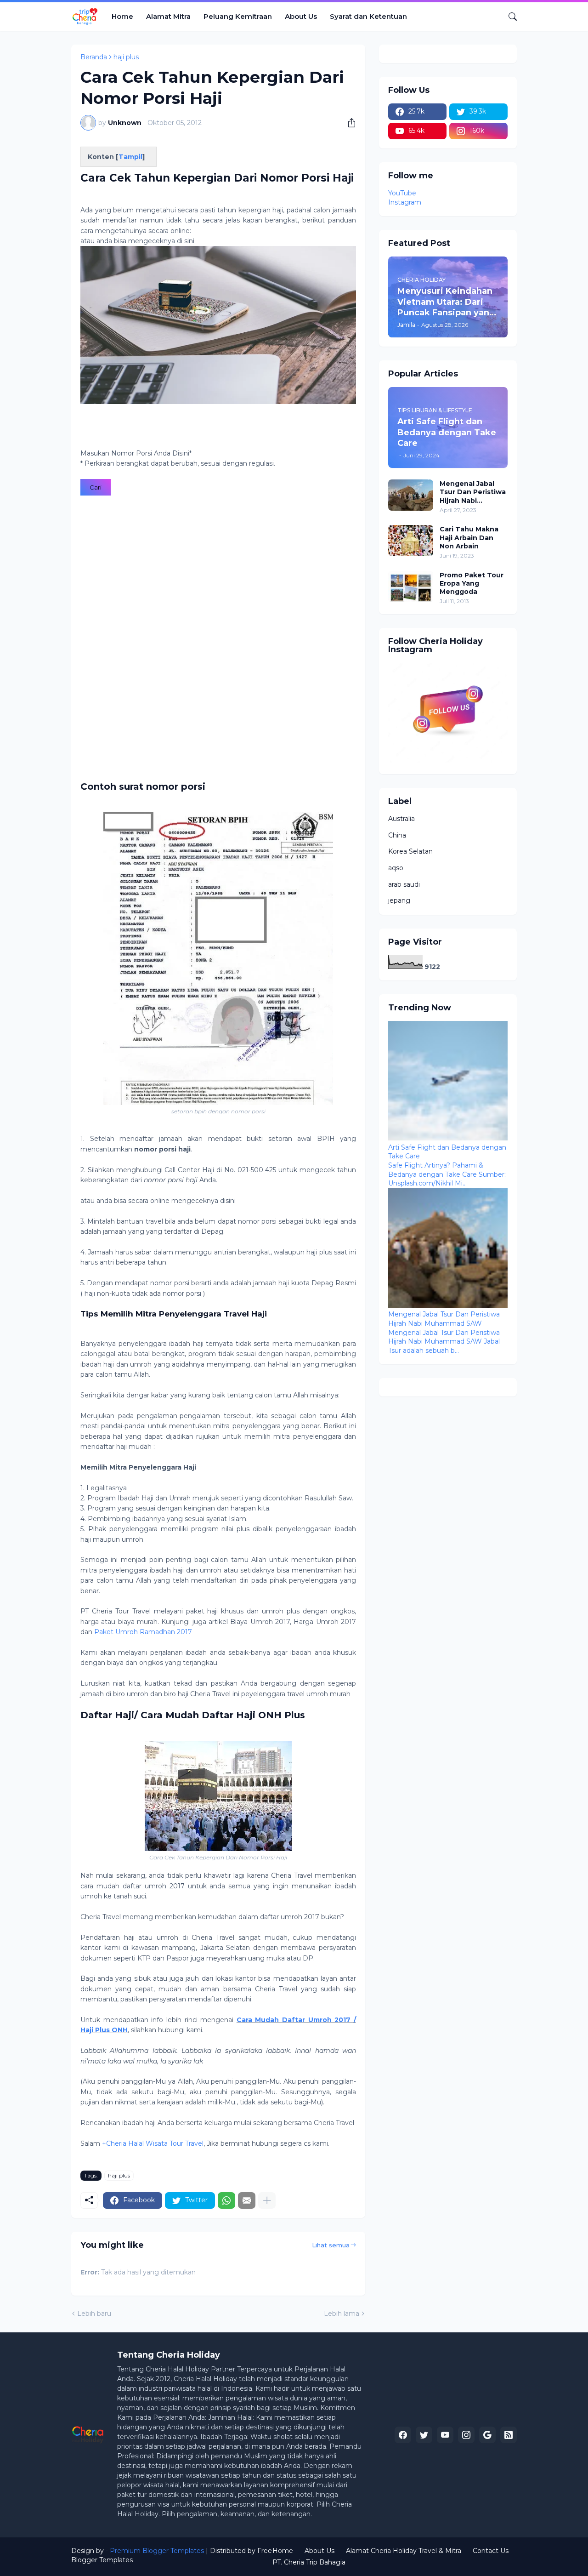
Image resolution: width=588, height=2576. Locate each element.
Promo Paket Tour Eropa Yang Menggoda (472, 583)
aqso (396, 868)
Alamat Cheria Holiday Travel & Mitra (404, 2551)
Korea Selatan (410, 851)
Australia (401, 819)
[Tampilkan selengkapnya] (267, 2200)
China (397, 835)
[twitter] (424, 2435)
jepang (399, 900)
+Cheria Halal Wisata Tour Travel (153, 2143)
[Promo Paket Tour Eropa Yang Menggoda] (411, 587)
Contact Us (491, 2551)
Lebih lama (342, 2314)
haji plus (126, 57)
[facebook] (403, 2435)
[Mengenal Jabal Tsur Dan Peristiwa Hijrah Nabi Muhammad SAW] (411, 495)
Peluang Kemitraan (238, 16)
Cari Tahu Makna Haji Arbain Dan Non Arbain (469, 537)
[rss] (509, 2435)
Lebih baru (94, 2314)
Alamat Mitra (168, 16)
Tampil (130, 157)
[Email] (247, 2200)
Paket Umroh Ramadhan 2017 (143, 1632)
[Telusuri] (509, 17)
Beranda (94, 57)
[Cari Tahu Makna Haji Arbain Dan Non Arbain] (411, 541)
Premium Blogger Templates (157, 2551)
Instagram (405, 202)
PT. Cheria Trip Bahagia (309, 2562)
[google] (487, 2435)
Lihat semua (331, 2245)
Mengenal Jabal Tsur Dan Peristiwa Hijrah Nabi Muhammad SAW (473, 492)
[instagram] (466, 2435)
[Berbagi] (348, 123)
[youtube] (445, 2435)
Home (122, 16)
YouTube (402, 193)
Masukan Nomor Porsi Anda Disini (136, 453)
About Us (301, 16)
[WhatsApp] (226, 2200)
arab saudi (404, 884)
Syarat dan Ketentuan (368, 16)
